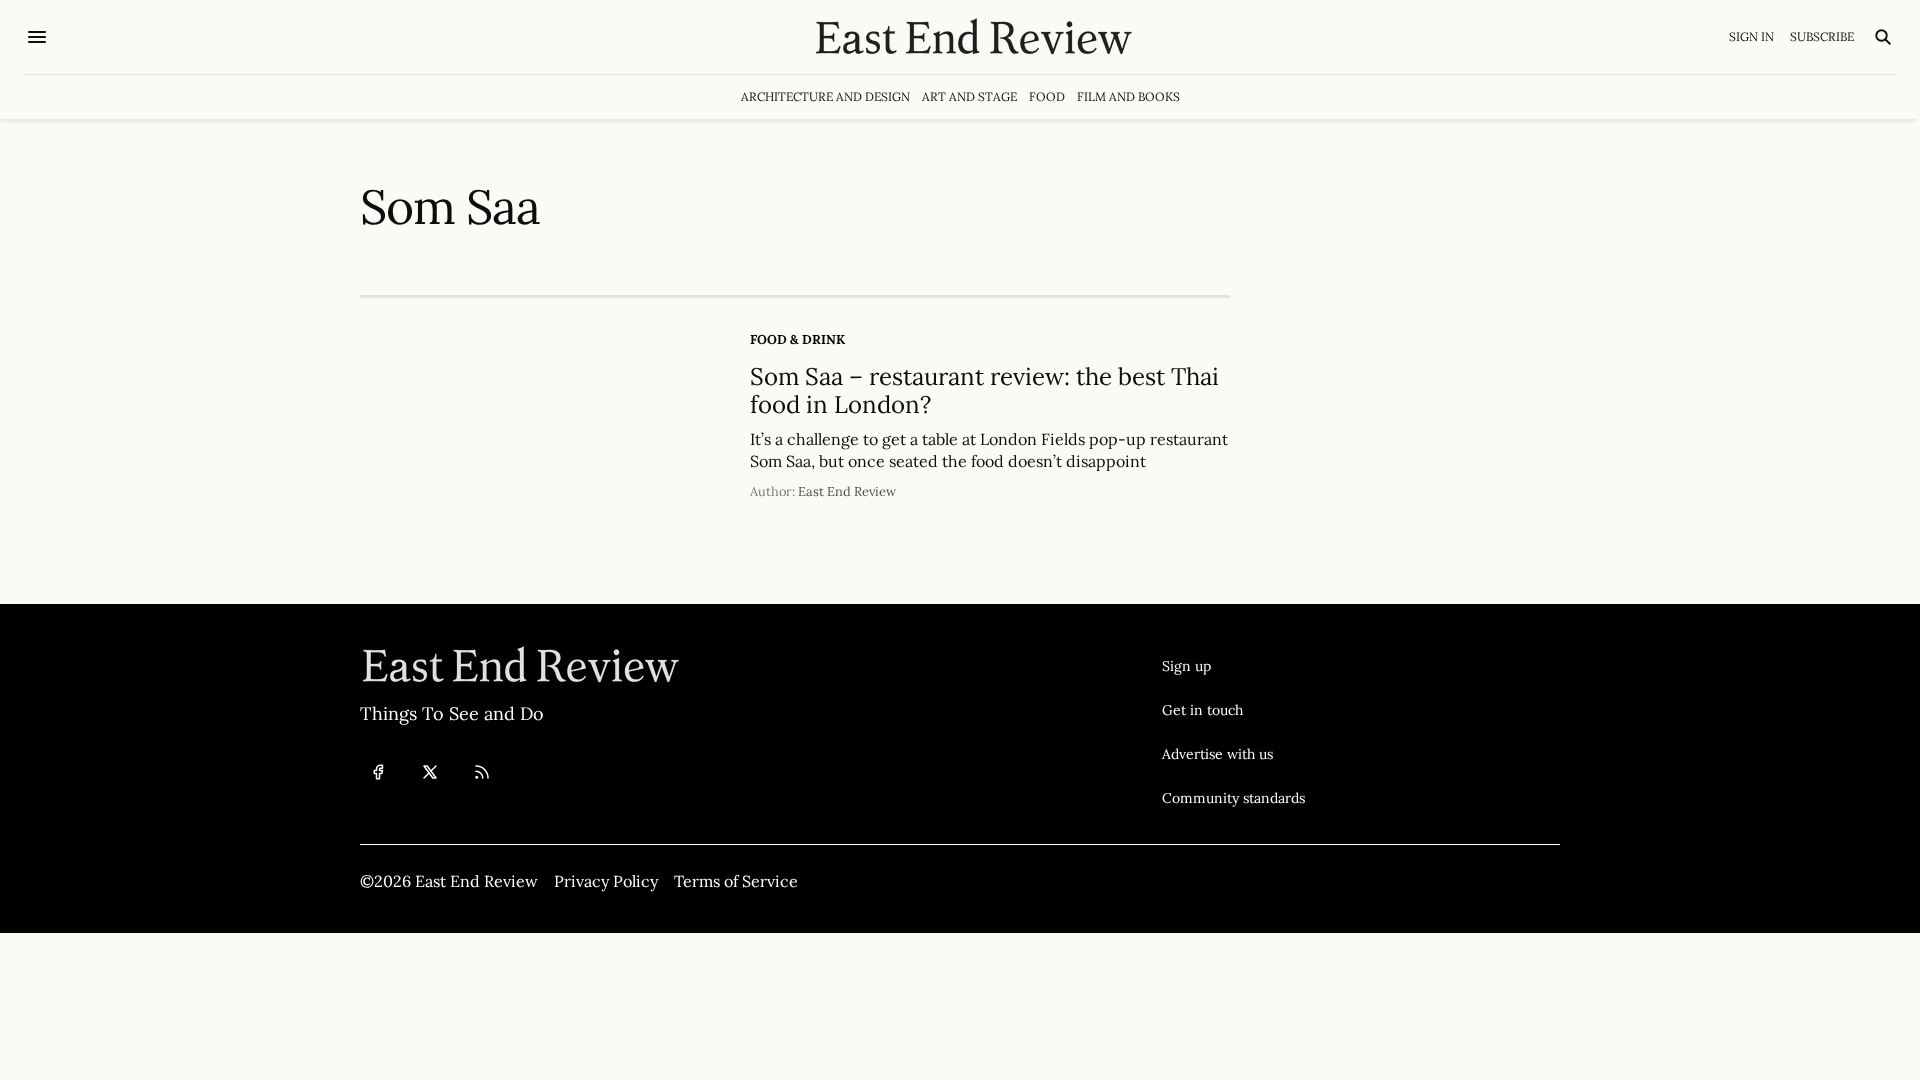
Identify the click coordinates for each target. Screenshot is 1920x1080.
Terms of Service (736, 881)
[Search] (1883, 37)
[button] (1233, 666)
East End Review (847, 491)
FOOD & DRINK (797, 339)
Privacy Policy (606, 881)
